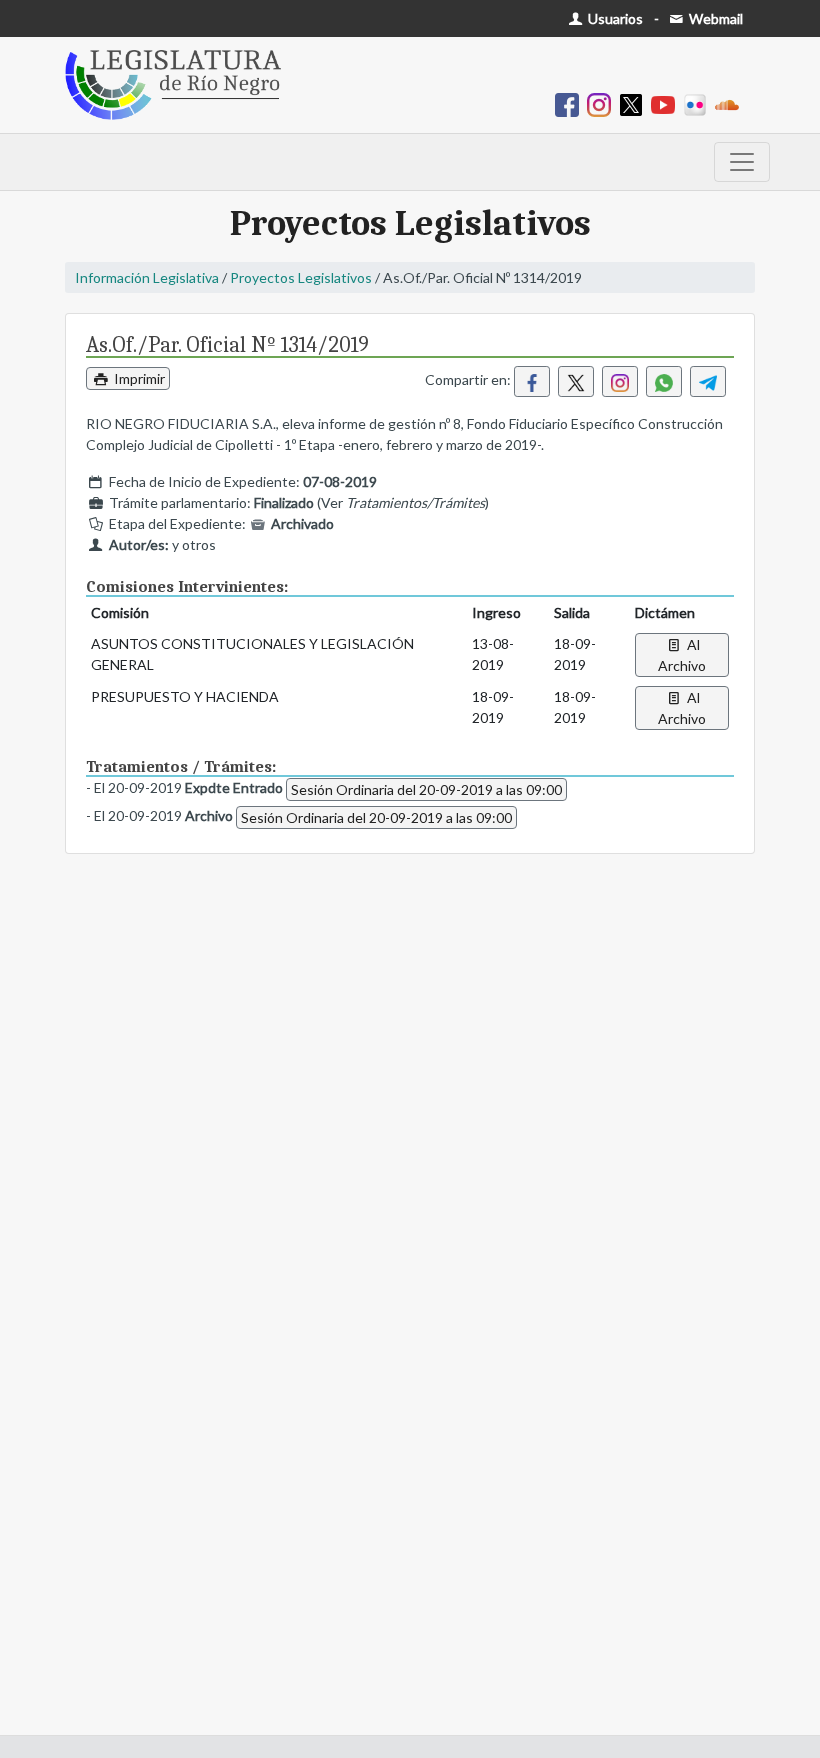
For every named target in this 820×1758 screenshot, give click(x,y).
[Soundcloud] (731, 103)
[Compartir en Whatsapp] (664, 381)
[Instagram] (603, 103)
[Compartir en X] (576, 381)
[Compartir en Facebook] (532, 381)
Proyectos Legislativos (301, 277)
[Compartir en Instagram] (620, 381)
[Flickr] (699, 103)
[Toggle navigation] (742, 162)
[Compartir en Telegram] (708, 381)
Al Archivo (682, 655)
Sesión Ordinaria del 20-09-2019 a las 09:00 (426, 789)
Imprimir (138, 378)
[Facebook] (571, 103)
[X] (635, 103)
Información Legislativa (147, 277)
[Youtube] (667, 103)
